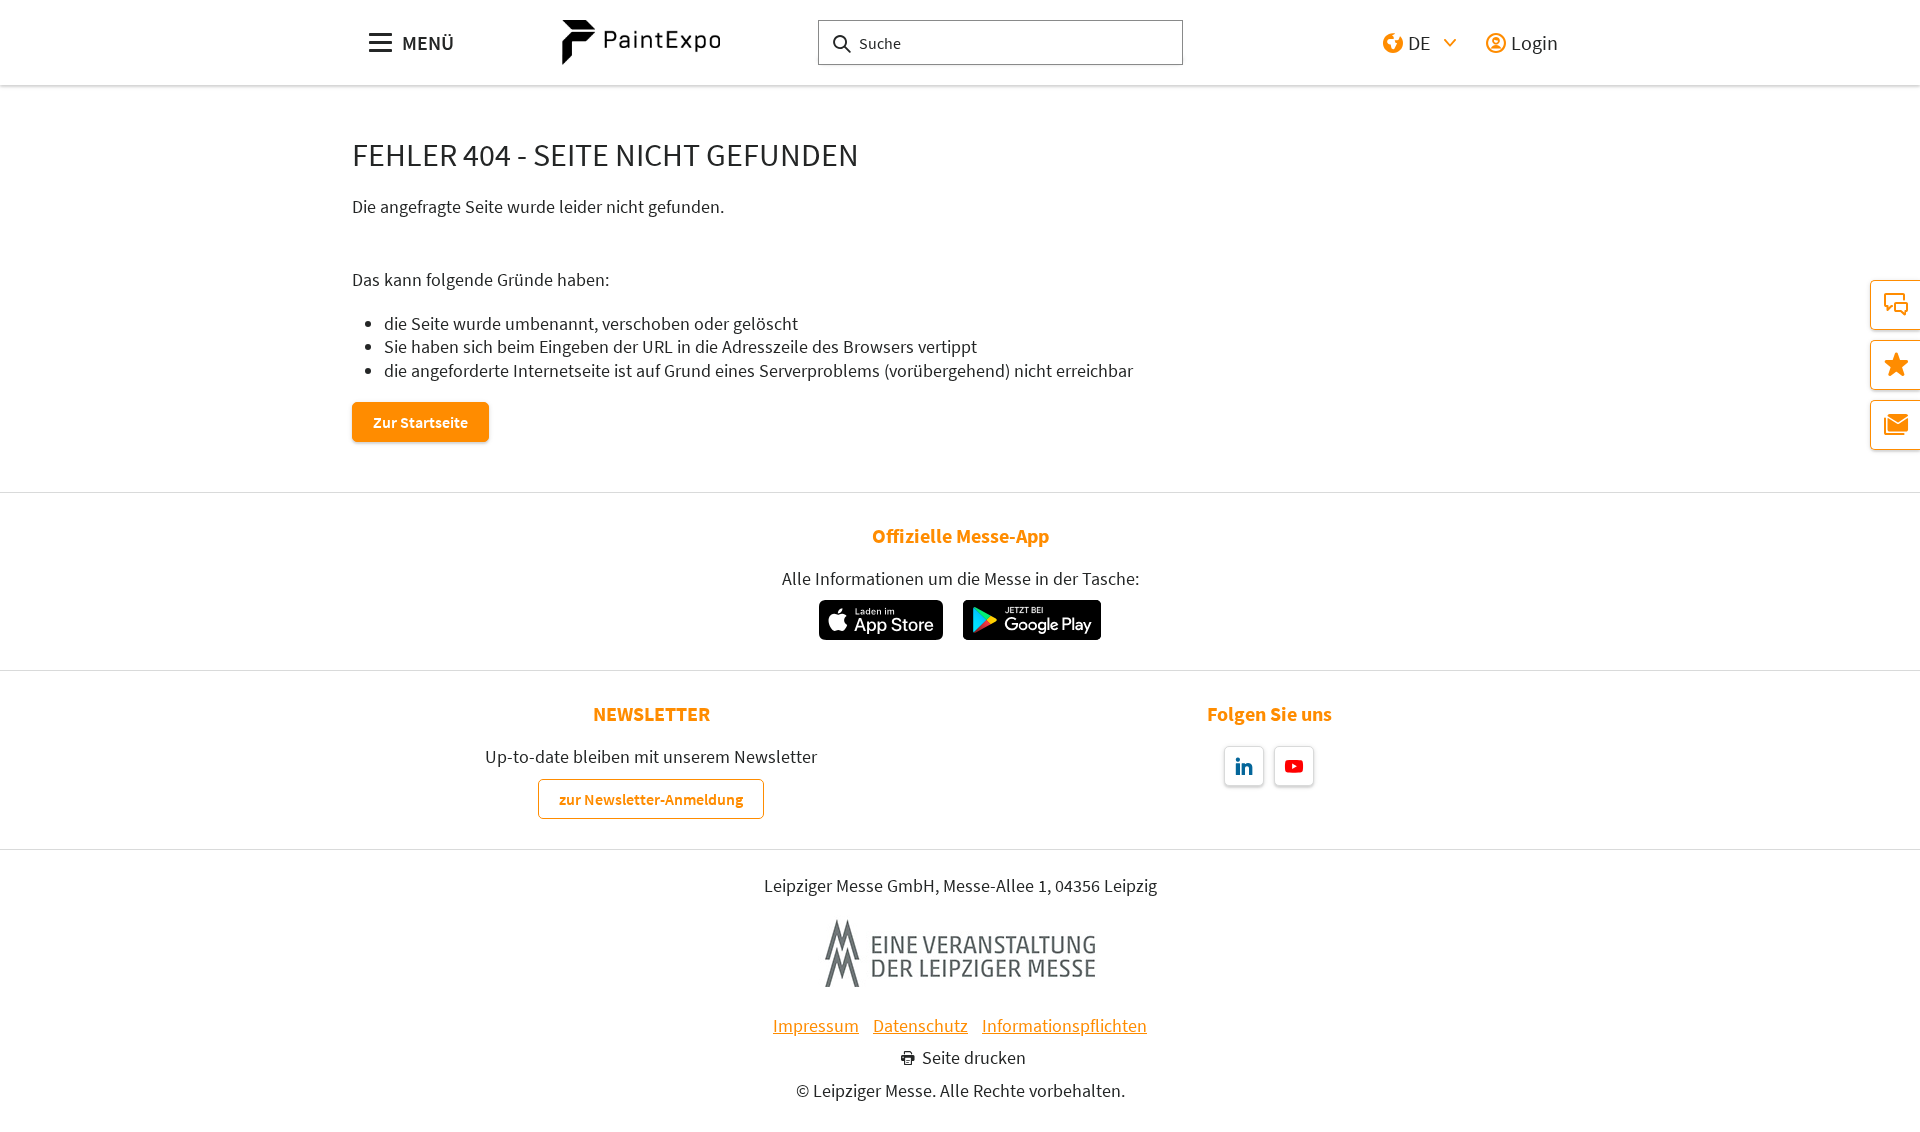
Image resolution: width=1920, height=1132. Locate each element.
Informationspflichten (1064, 1026)
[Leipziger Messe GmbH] (960, 953)
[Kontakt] (1895, 305)
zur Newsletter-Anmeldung (651, 799)
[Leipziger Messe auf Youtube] (1294, 766)
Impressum (816, 1026)
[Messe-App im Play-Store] (1032, 620)
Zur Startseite (420, 422)
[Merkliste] (1895, 365)
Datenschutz (920, 1026)
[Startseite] (641, 42)
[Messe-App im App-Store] (880, 620)
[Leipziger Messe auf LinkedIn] (1244, 766)
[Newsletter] (1895, 425)
